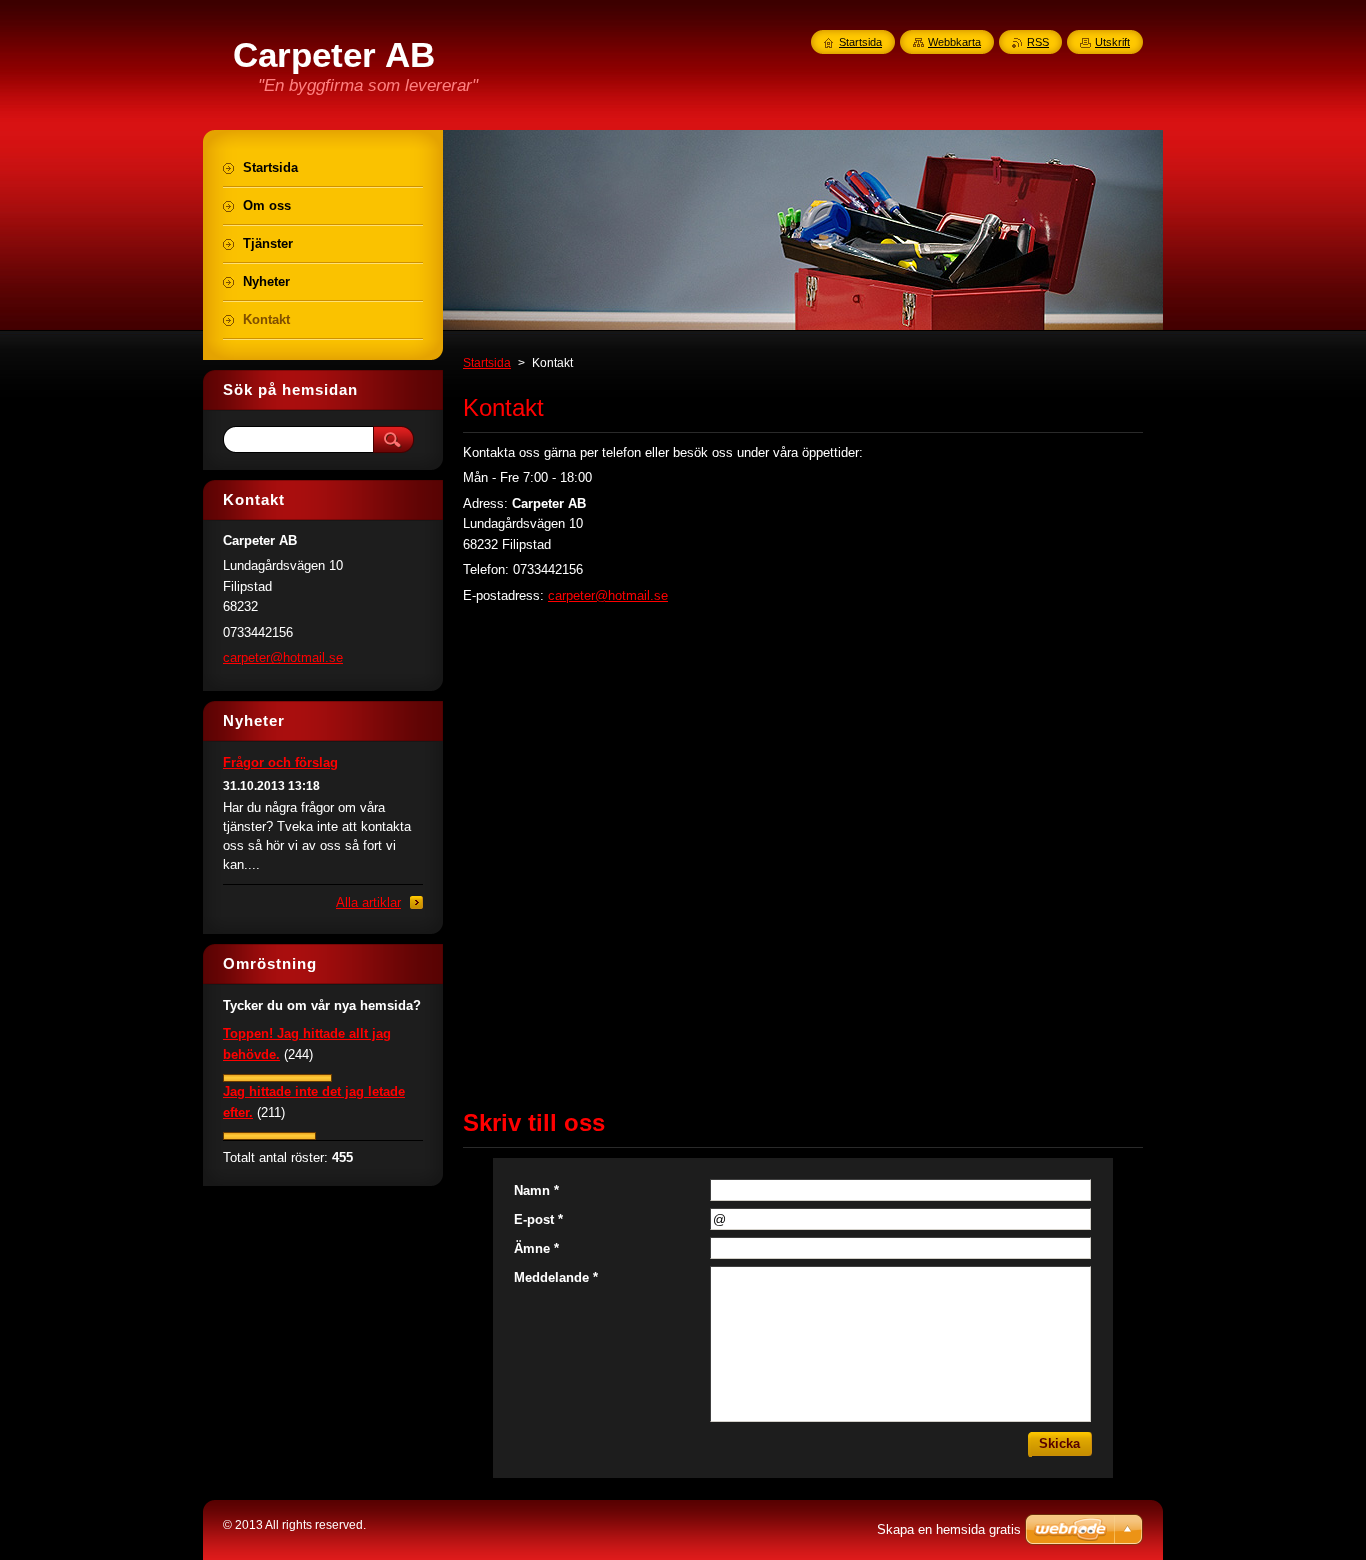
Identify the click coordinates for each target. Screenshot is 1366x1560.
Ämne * (536, 1248)
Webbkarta (954, 42)
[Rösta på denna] (277, 1077)
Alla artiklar (368, 902)
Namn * (536, 1190)
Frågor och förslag (280, 762)
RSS (1038, 42)
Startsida (487, 363)
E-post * (538, 1219)
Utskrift (1112, 42)
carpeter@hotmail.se (608, 595)
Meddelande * (556, 1277)
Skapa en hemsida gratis (949, 1529)
